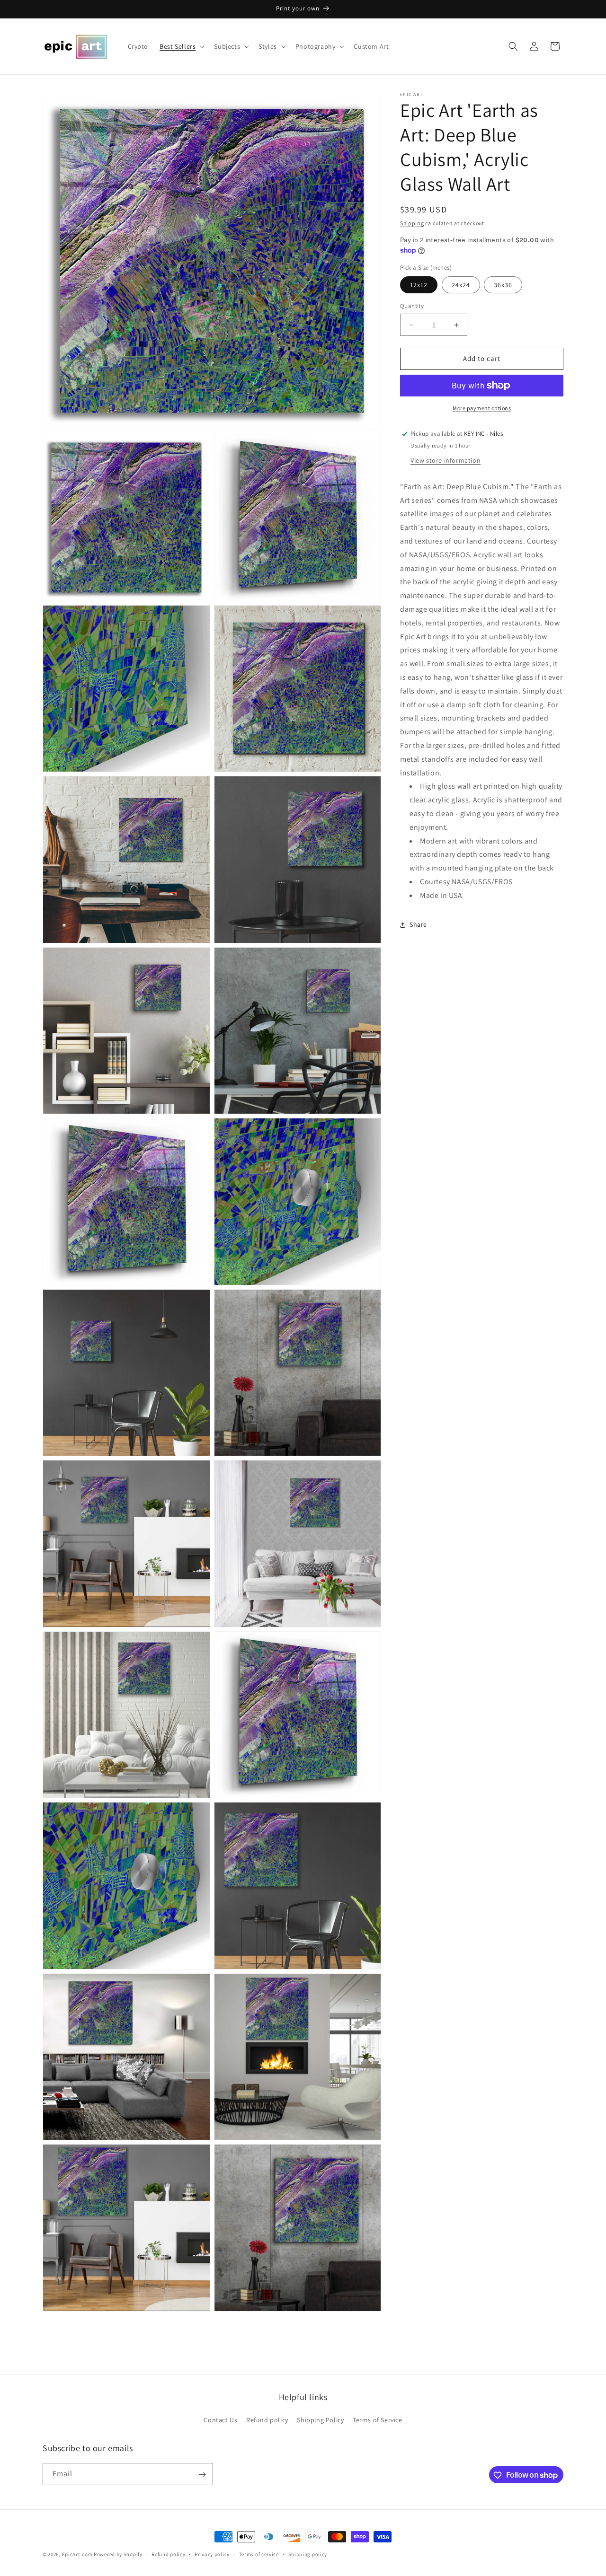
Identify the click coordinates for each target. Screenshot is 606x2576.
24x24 (461, 285)
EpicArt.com (77, 2554)
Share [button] (418, 924)
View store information (446, 460)
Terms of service (259, 2554)
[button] (181, 46)
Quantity (412, 306)
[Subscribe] (202, 2475)
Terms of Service (378, 2420)
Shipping (412, 223)
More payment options (482, 408)
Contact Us (220, 2420)
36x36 (503, 285)
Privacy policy (212, 2554)
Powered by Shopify (118, 2554)
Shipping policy (308, 2554)
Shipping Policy (320, 2420)
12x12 (419, 285)
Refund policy (267, 2420)
